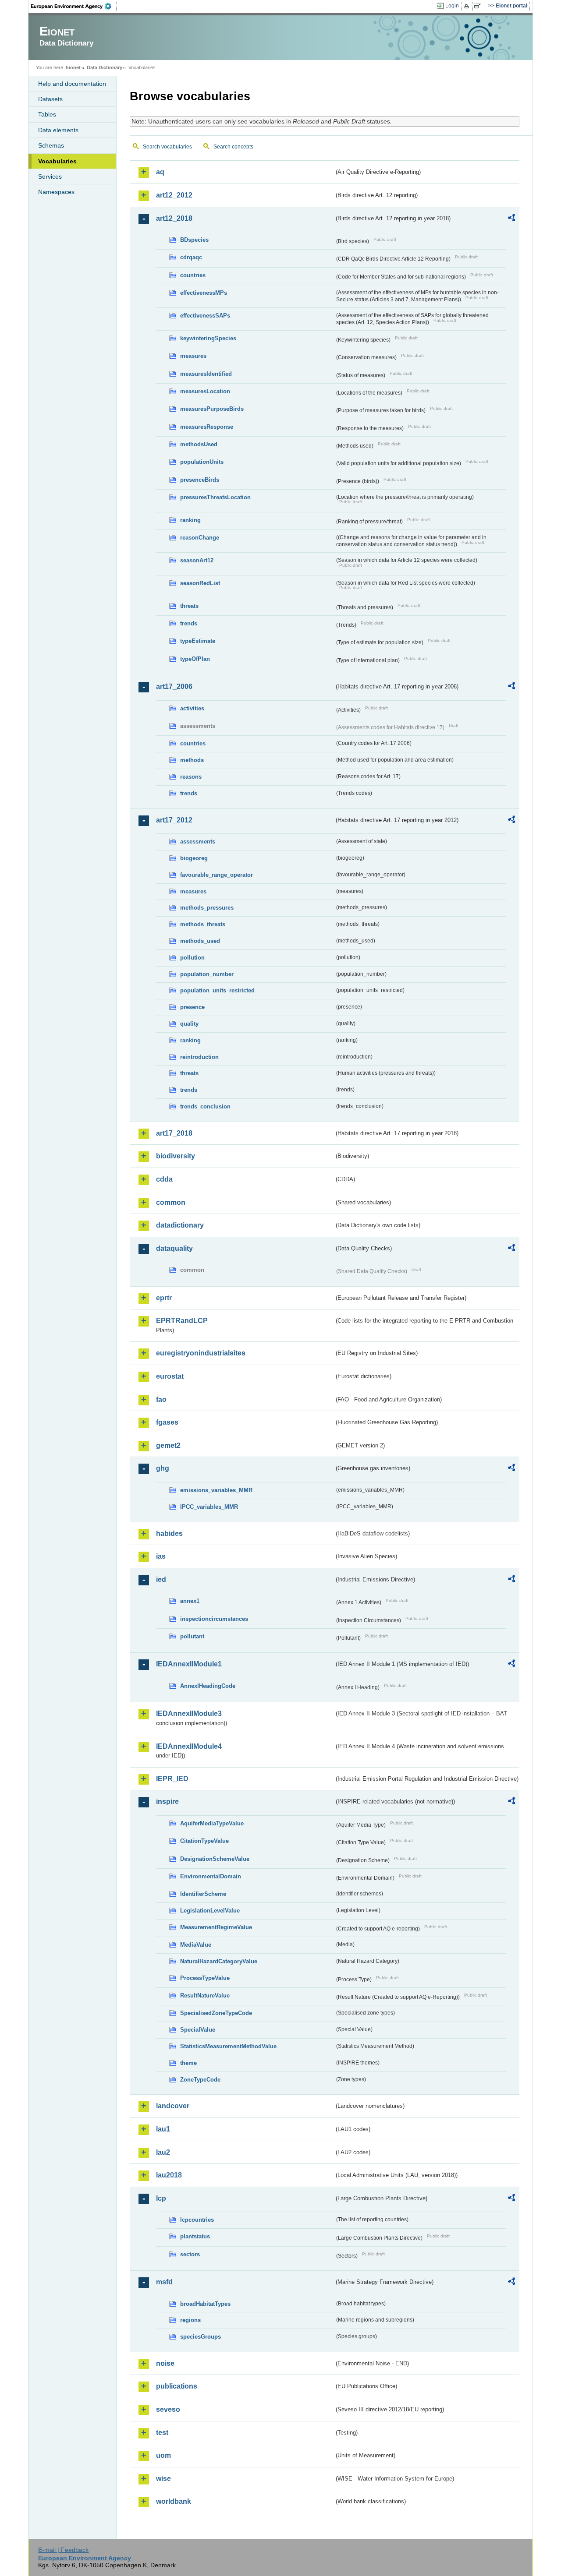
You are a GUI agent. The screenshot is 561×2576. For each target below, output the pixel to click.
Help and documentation (72, 84)
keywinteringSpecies (208, 338)
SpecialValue (198, 2030)
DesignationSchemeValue (215, 1859)
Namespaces (56, 192)
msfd (164, 2282)
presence (192, 1007)
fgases (167, 1422)
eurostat (170, 1376)
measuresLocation (205, 391)
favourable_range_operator (217, 875)
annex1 (190, 1601)
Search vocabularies (167, 147)
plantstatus (195, 2236)
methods (192, 760)
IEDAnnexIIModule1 (189, 1664)
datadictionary (180, 1225)
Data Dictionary (105, 67)
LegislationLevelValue (210, 1911)
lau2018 (169, 2175)
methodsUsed (199, 444)
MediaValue (196, 1945)
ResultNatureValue (205, 1996)
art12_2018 (174, 218)
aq (160, 172)
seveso (168, 2409)
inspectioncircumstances (214, 1619)
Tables (47, 114)
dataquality (174, 1248)
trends (189, 623)
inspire (167, 1801)
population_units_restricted (217, 990)
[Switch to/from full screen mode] (479, 6)
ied (161, 1579)
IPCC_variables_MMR (209, 1507)
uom (163, 2455)
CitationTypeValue (204, 1841)
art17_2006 (174, 686)
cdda (164, 1179)
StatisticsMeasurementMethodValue (228, 2046)
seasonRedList (200, 583)
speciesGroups (201, 2337)
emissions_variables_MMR (216, 1490)
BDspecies (194, 240)
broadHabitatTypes (205, 2304)
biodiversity (176, 1156)
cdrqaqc (191, 257)
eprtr (164, 1298)
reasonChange (200, 538)
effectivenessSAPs (205, 316)
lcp (161, 2198)
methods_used (200, 941)
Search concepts (233, 147)
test (162, 2433)
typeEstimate (198, 641)
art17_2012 (174, 820)
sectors (190, 2254)
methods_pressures (207, 908)
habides (169, 1533)
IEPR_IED (172, 1779)
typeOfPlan (195, 659)
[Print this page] (468, 6)
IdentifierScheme (203, 1894)
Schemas (51, 145)
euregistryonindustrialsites (201, 1353)
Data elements (58, 130)
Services (50, 176)
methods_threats (203, 924)
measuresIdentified (206, 374)
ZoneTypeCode (200, 2080)
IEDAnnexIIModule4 (189, 1746)
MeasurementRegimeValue (216, 1927)
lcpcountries (197, 2220)
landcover (173, 2106)
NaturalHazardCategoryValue (219, 1961)
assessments (198, 842)
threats (189, 606)
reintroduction (199, 1057)
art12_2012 (174, 195)
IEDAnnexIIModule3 (189, 1713)
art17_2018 (174, 1133)
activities (192, 708)
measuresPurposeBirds (212, 409)
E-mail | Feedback (63, 2550)
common (171, 1202)
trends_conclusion (205, 1106)
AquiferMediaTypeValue (212, 1823)
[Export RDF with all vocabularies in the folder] (511, 219)
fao (161, 1399)
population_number (207, 974)
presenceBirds (200, 480)
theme (188, 2063)
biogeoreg (194, 858)
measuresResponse (207, 427)
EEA (74, 6)
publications (177, 2386)
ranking (190, 520)
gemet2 (168, 1445)
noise (165, 2363)
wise (163, 2479)
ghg (163, 1468)
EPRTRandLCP (182, 1321)
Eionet (73, 67)
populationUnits (202, 462)
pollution (192, 958)
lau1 (163, 2129)
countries (193, 275)
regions (190, 2320)
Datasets (50, 99)
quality (189, 1024)
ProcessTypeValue (205, 1978)
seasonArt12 (197, 560)
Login (452, 6)
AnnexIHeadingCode (208, 1686)
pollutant (192, 1636)
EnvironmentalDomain (211, 1876)
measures (193, 356)
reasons (191, 777)
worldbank (174, 2501)
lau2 (163, 2152)
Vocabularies (57, 161)
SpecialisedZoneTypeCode (216, 2013)
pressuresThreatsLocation (215, 497)
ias (161, 1556)
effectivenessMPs (204, 293)
